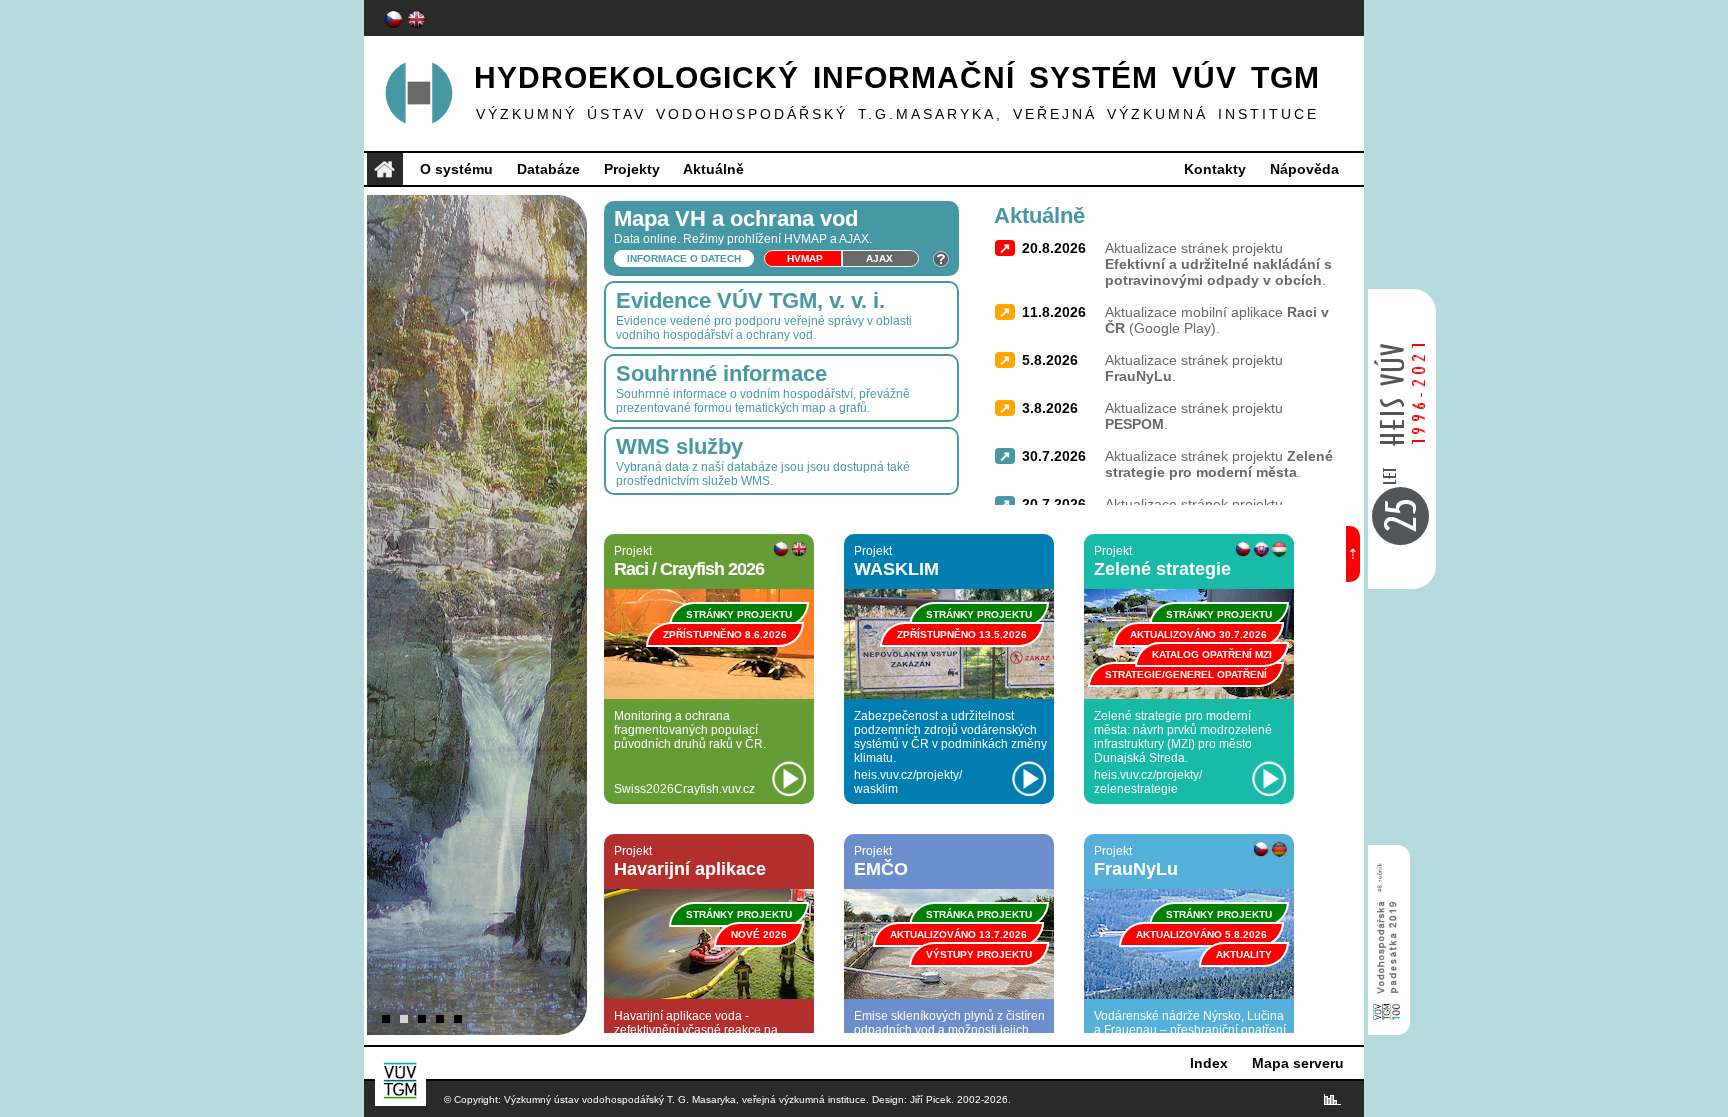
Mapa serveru (1298, 1063)
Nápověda (1304, 169)
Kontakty (1215, 169)
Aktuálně (713, 169)
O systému (456, 169)
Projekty (632, 169)
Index (1209, 1063)
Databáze (548, 169)
